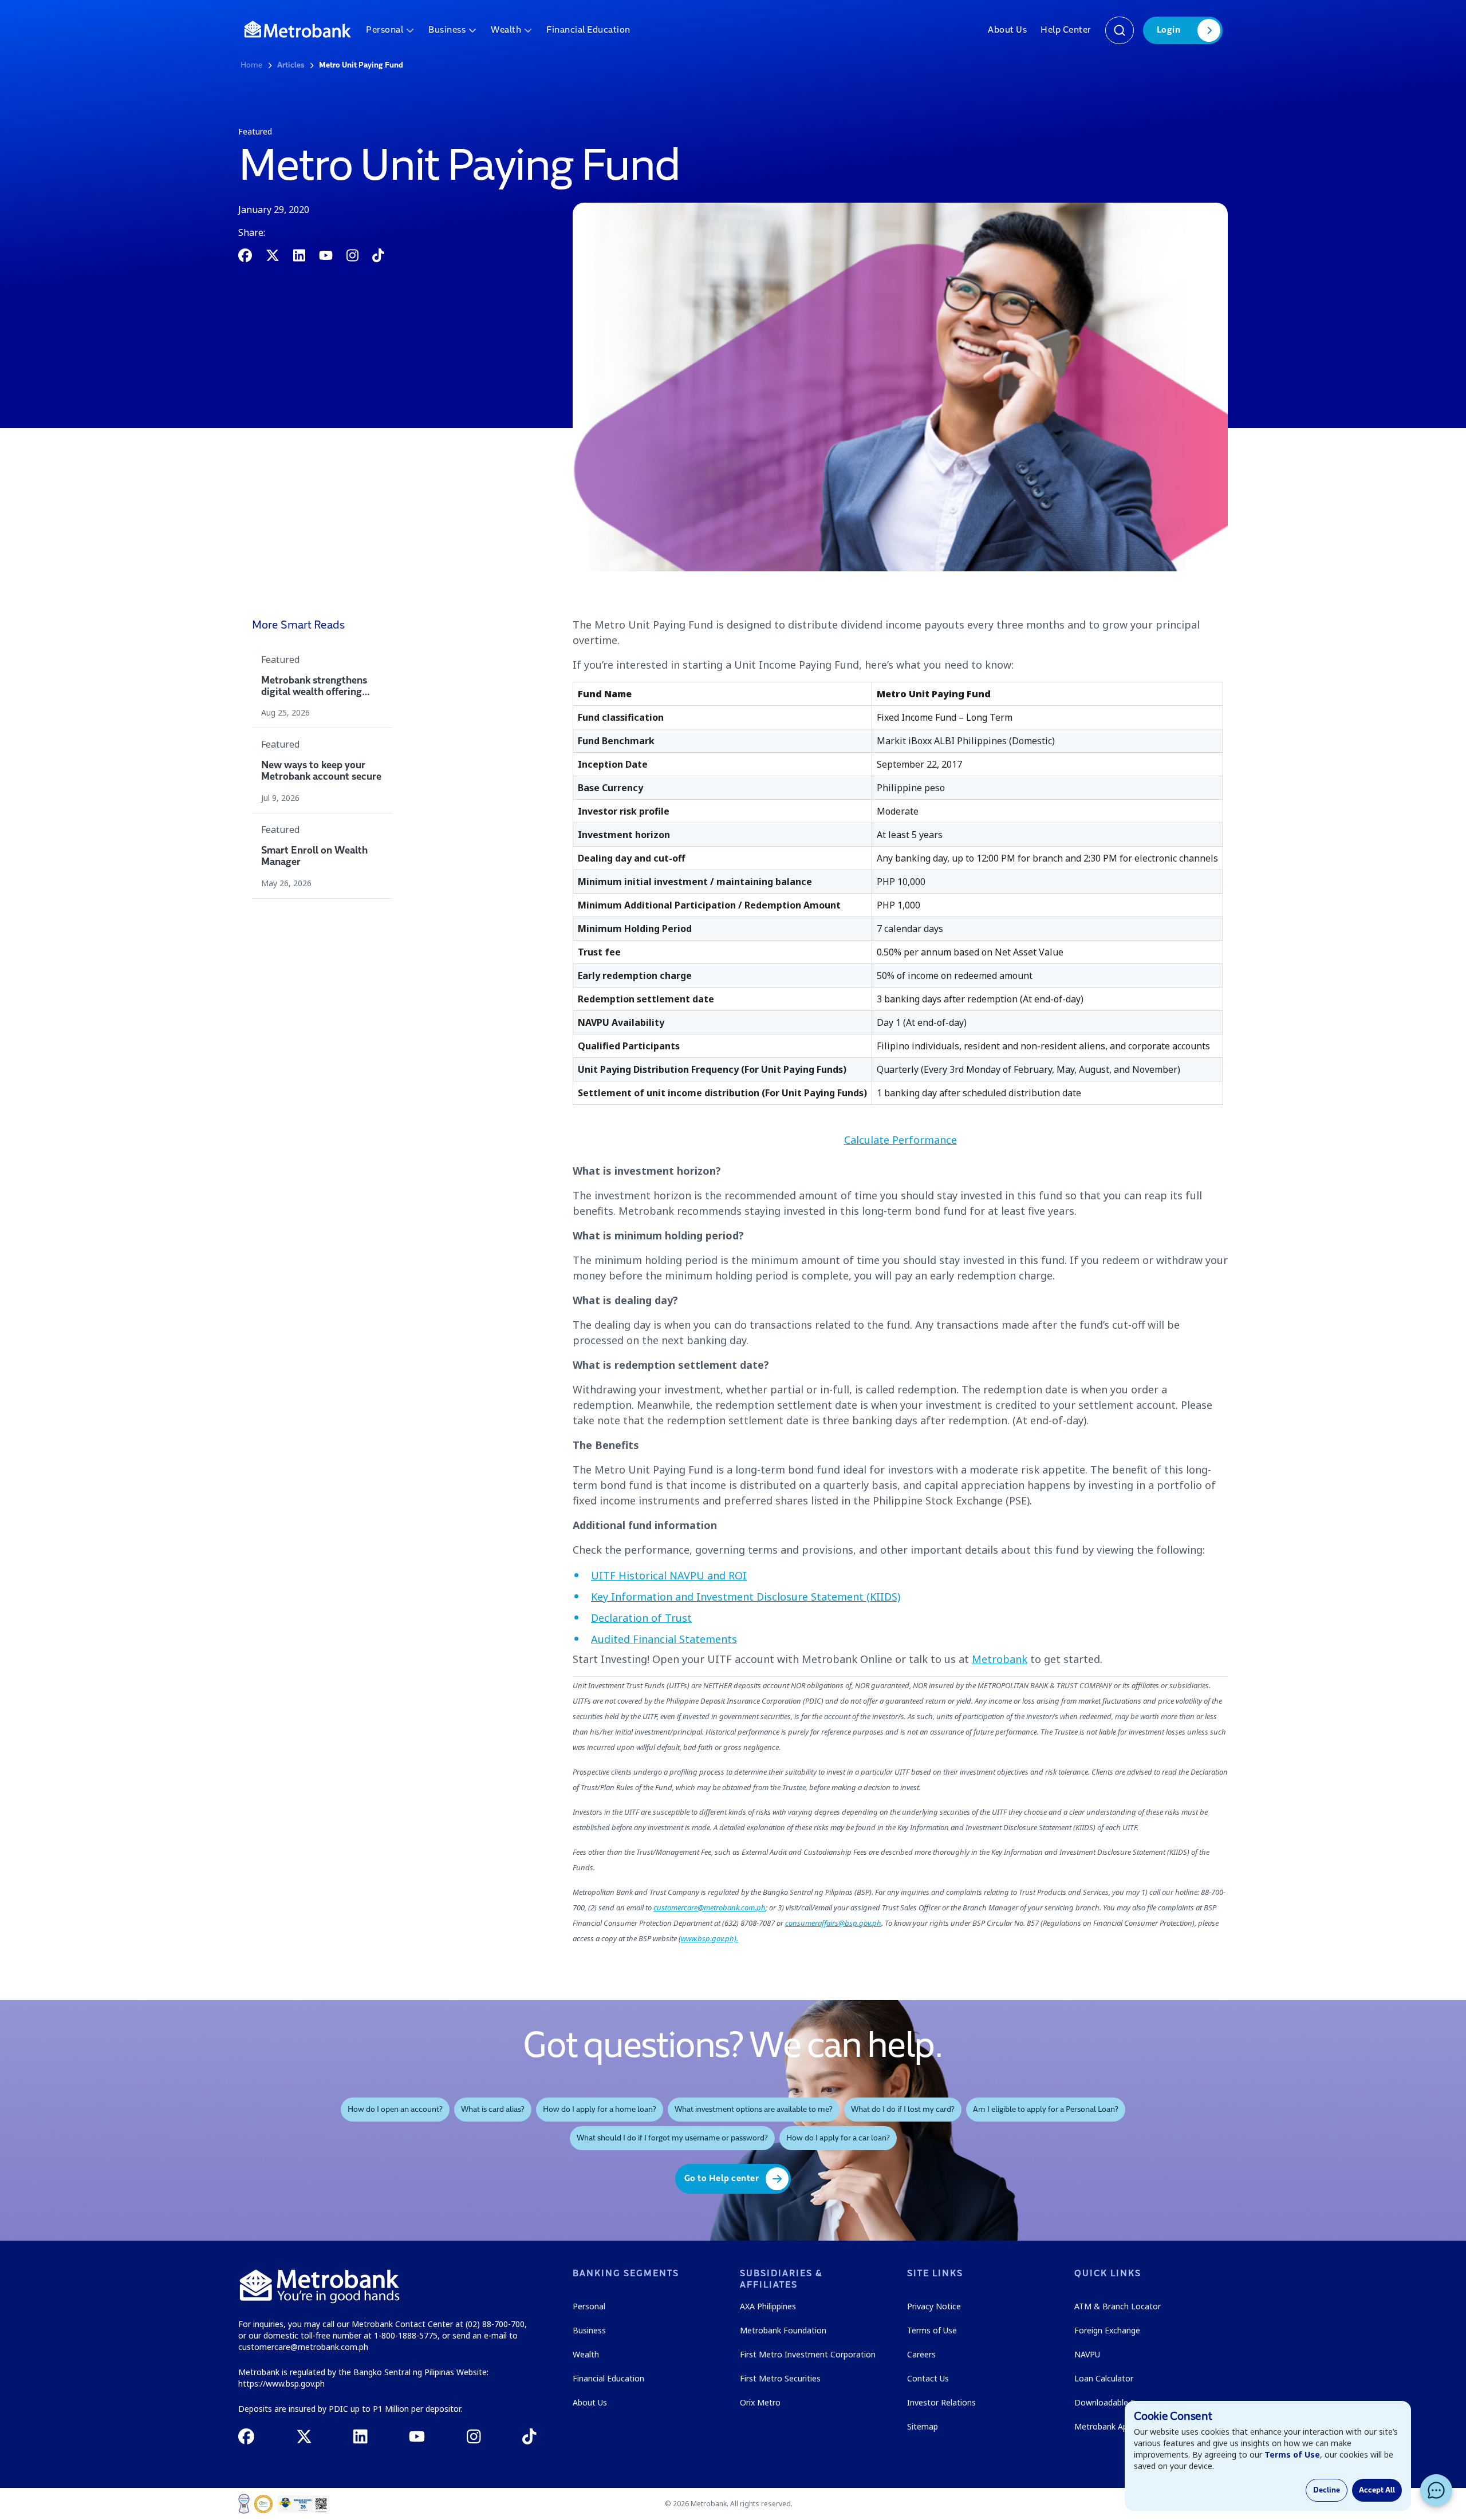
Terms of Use (1292, 2454)
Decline (1327, 2490)
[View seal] (244, 2504)
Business (447, 30)
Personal (385, 30)
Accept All (1377, 2490)
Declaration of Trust (641, 1618)
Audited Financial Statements (664, 1639)
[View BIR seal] (303, 2504)
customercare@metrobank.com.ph (710, 1907)
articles (291, 65)
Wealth (506, 30)
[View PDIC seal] (263, 2504)
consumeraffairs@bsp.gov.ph (833, 1923)
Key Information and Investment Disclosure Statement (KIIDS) (746, 1597)
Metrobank (1000, 1659)
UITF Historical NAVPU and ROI (669, 1575)
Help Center (1066, 30)
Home (251, 65)
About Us (1007, 30)
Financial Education (588, 30)
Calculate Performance (901, 1140)
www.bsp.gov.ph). (710, 1938)
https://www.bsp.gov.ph (281, 2383)
